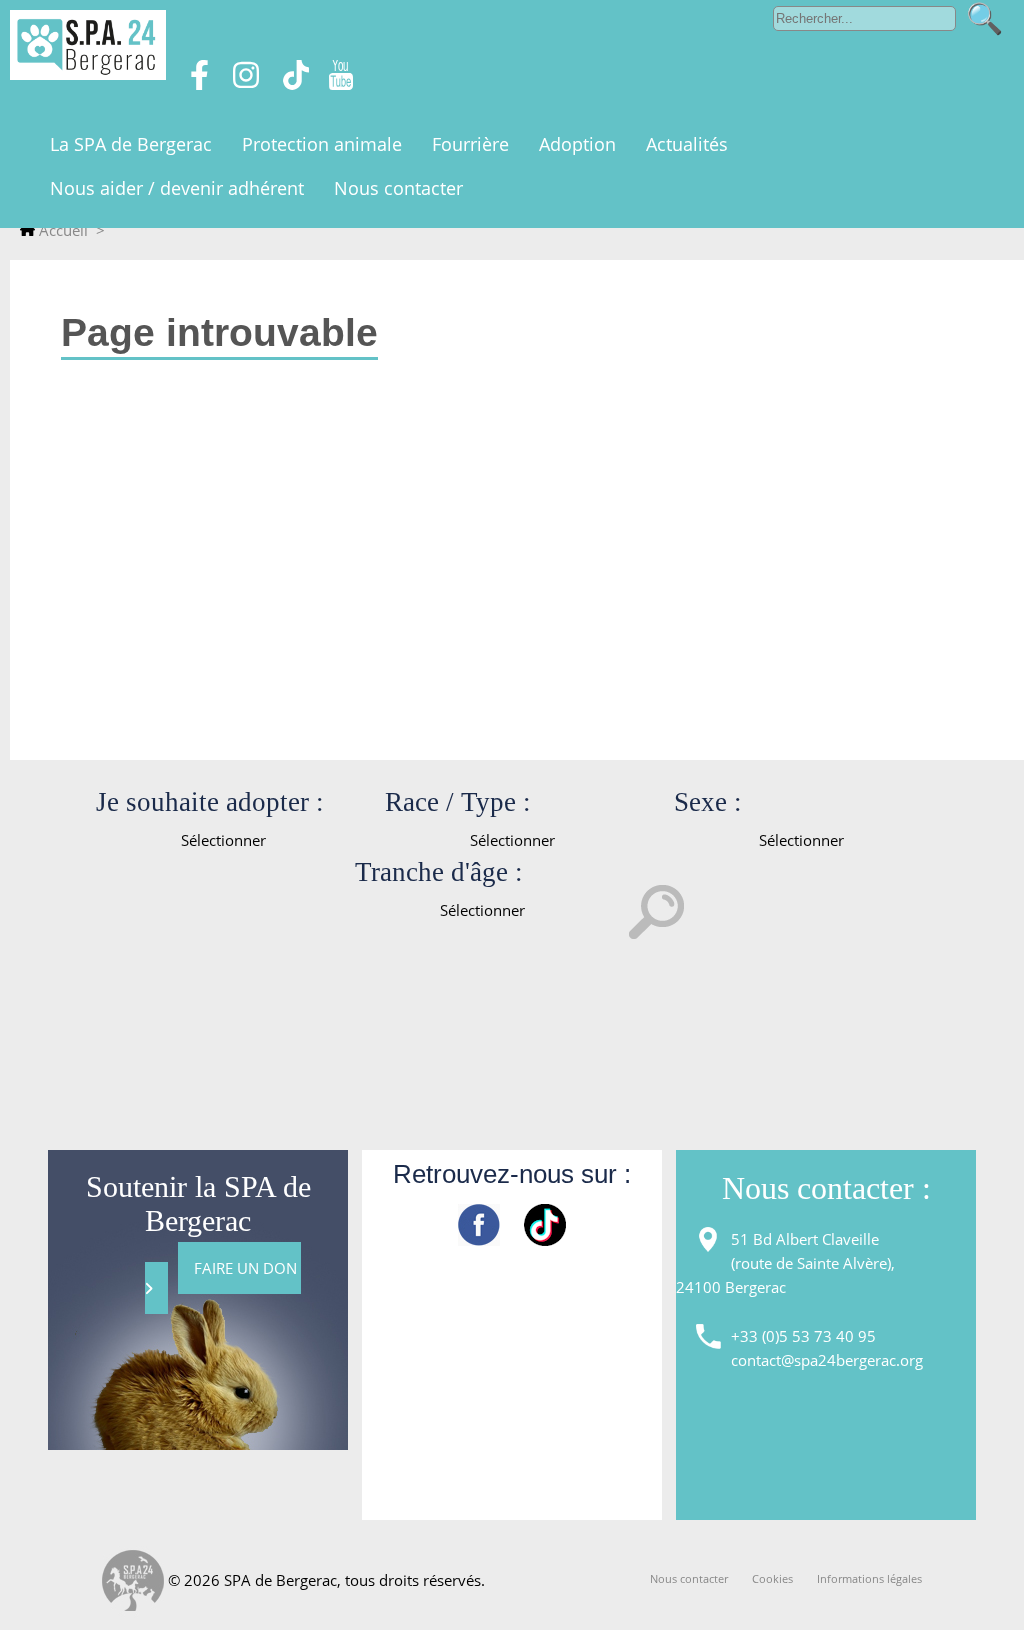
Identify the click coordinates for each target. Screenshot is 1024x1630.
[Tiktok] (296, 84)
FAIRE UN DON (247, 1268)
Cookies (772, 1578)
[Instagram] (246, 84)
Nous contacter (689, 1578)
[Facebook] (199, 84)
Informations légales (869, 1578)
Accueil (61, 230)
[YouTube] (341, 84)
